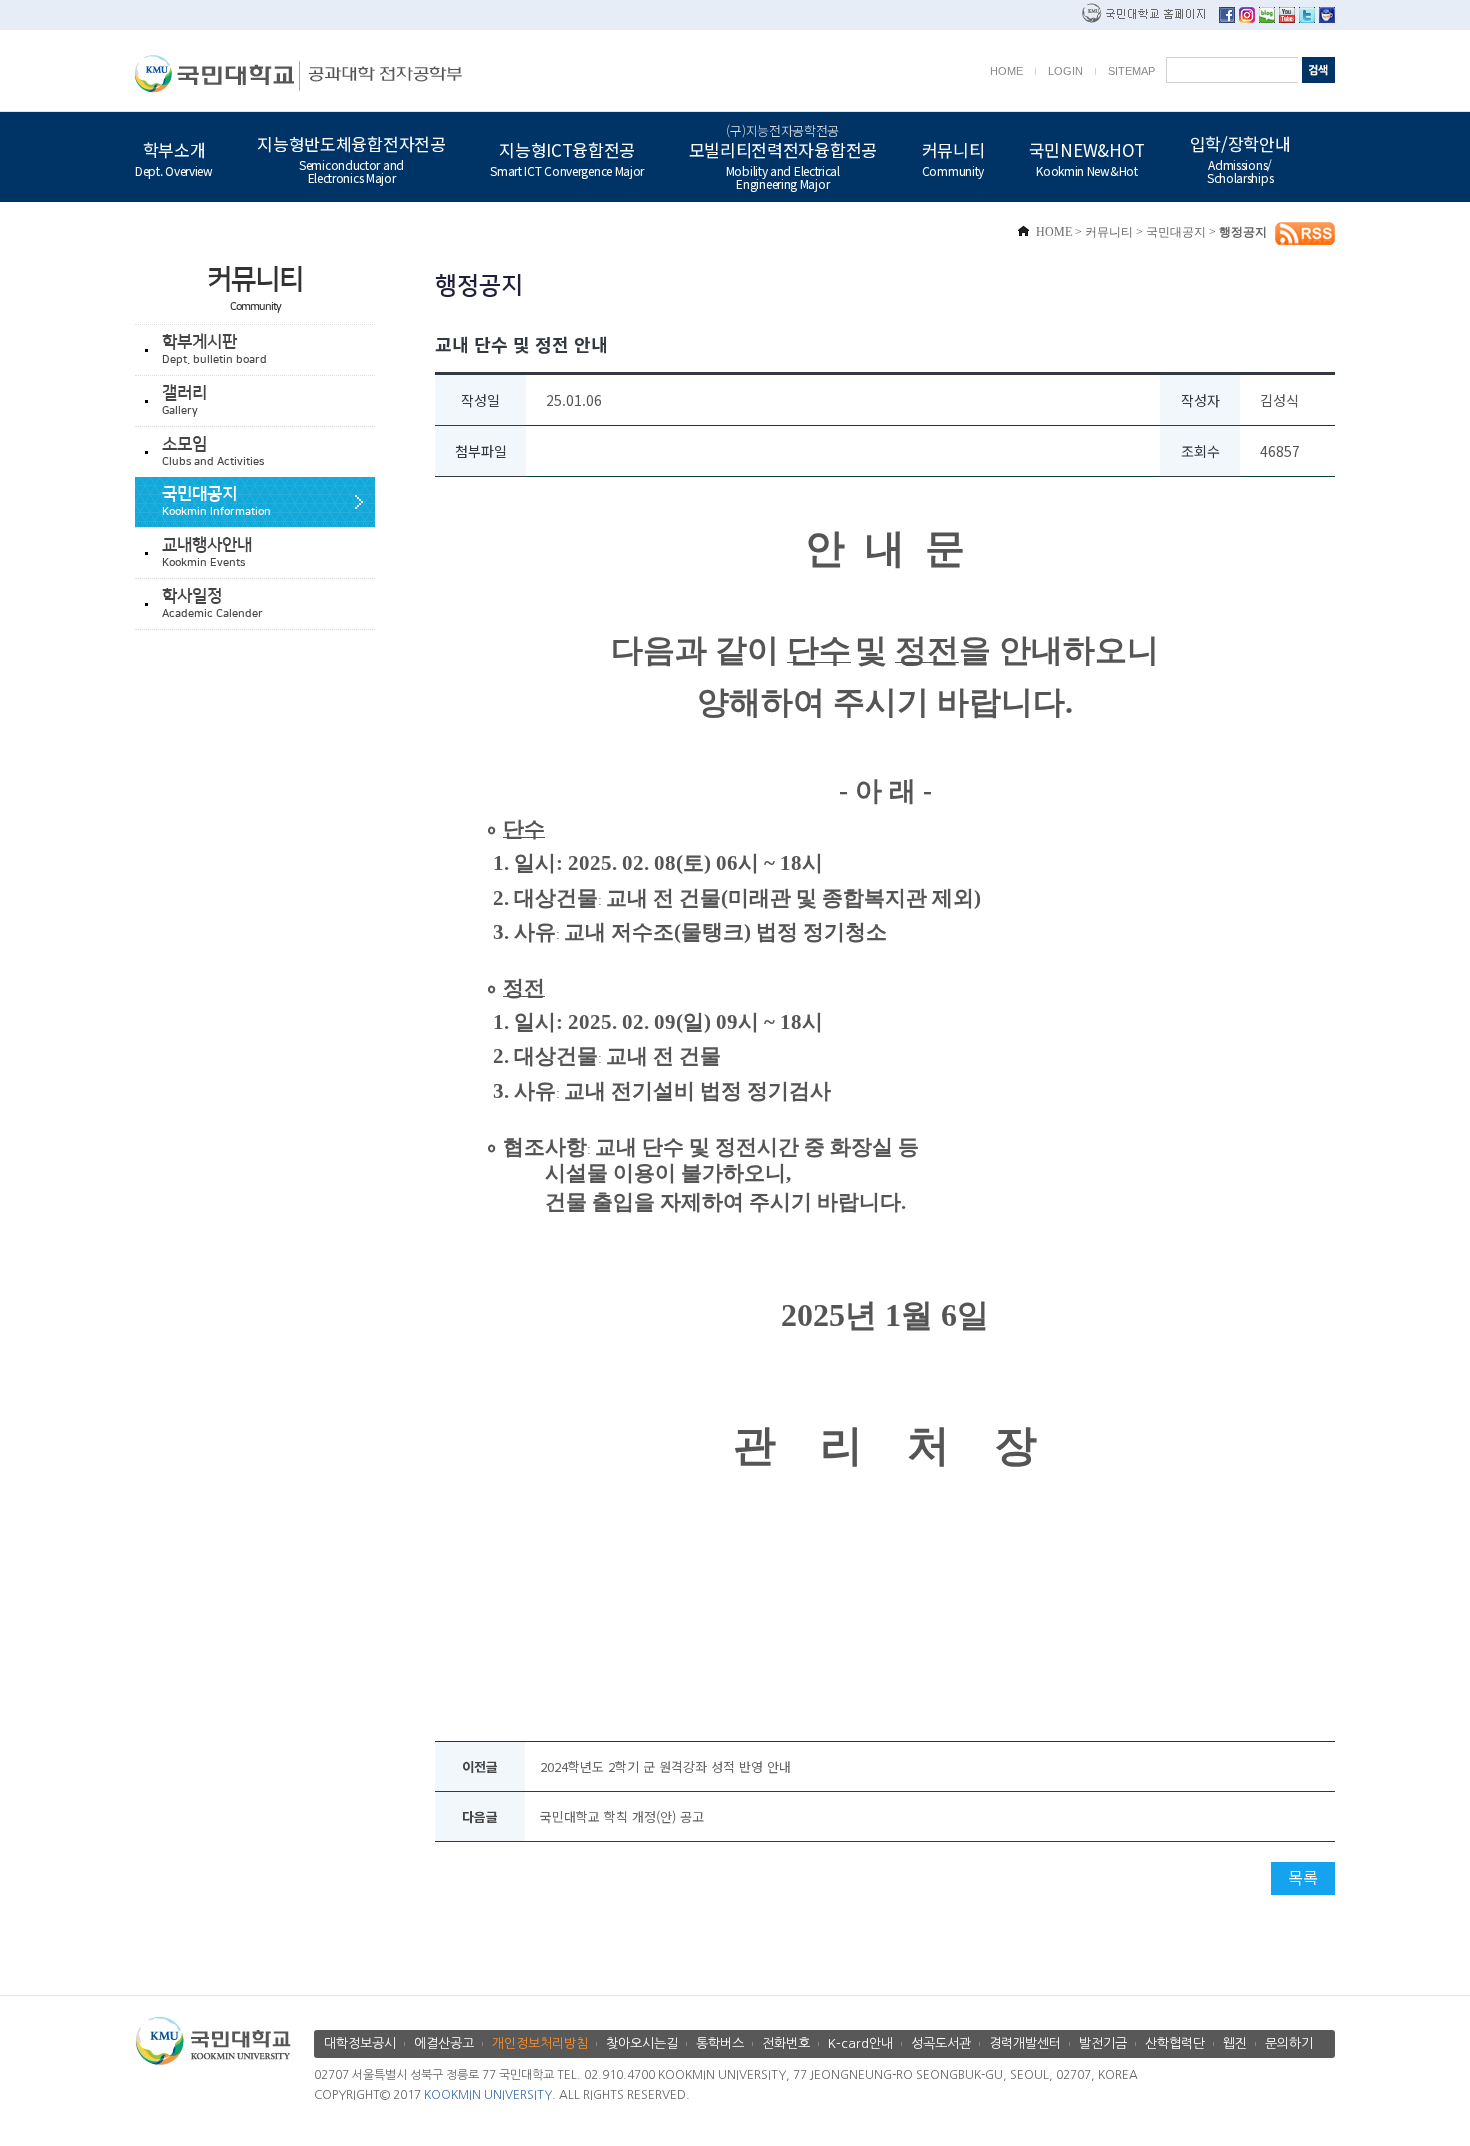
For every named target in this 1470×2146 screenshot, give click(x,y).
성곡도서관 (941, 2043)
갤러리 (184, 400)
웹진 (1235, 2043)
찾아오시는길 (642, 2043)
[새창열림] (1227, 17)
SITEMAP (1131, 71)
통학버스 (720, 2043)
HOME (1006, 71)
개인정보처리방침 (540, 2043)
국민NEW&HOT (1087, 157)
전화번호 (786, 2043)
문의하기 (1289, 2043)
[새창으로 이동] (217, 73)
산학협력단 (1175, 2043)
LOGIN (1065, 71)
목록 (1303, 1877)
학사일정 (212, 603)
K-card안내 (860, 2043)
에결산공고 (444, 2043)
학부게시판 (214, 349)
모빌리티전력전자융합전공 (783, 157)
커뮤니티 (953, 157)
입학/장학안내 (1240, 157)
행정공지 (1243, 232)
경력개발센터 (1025, 2043)
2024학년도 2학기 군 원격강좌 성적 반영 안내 (665, 1766)
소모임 (213, 451)
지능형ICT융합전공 (567, 157)
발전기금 (1103, 2043)
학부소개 (174, 157)
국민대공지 (216, 501)
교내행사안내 (207, 552)
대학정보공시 (360, 2043)
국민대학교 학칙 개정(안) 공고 (622, 1816)
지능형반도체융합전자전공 (351, 157)
